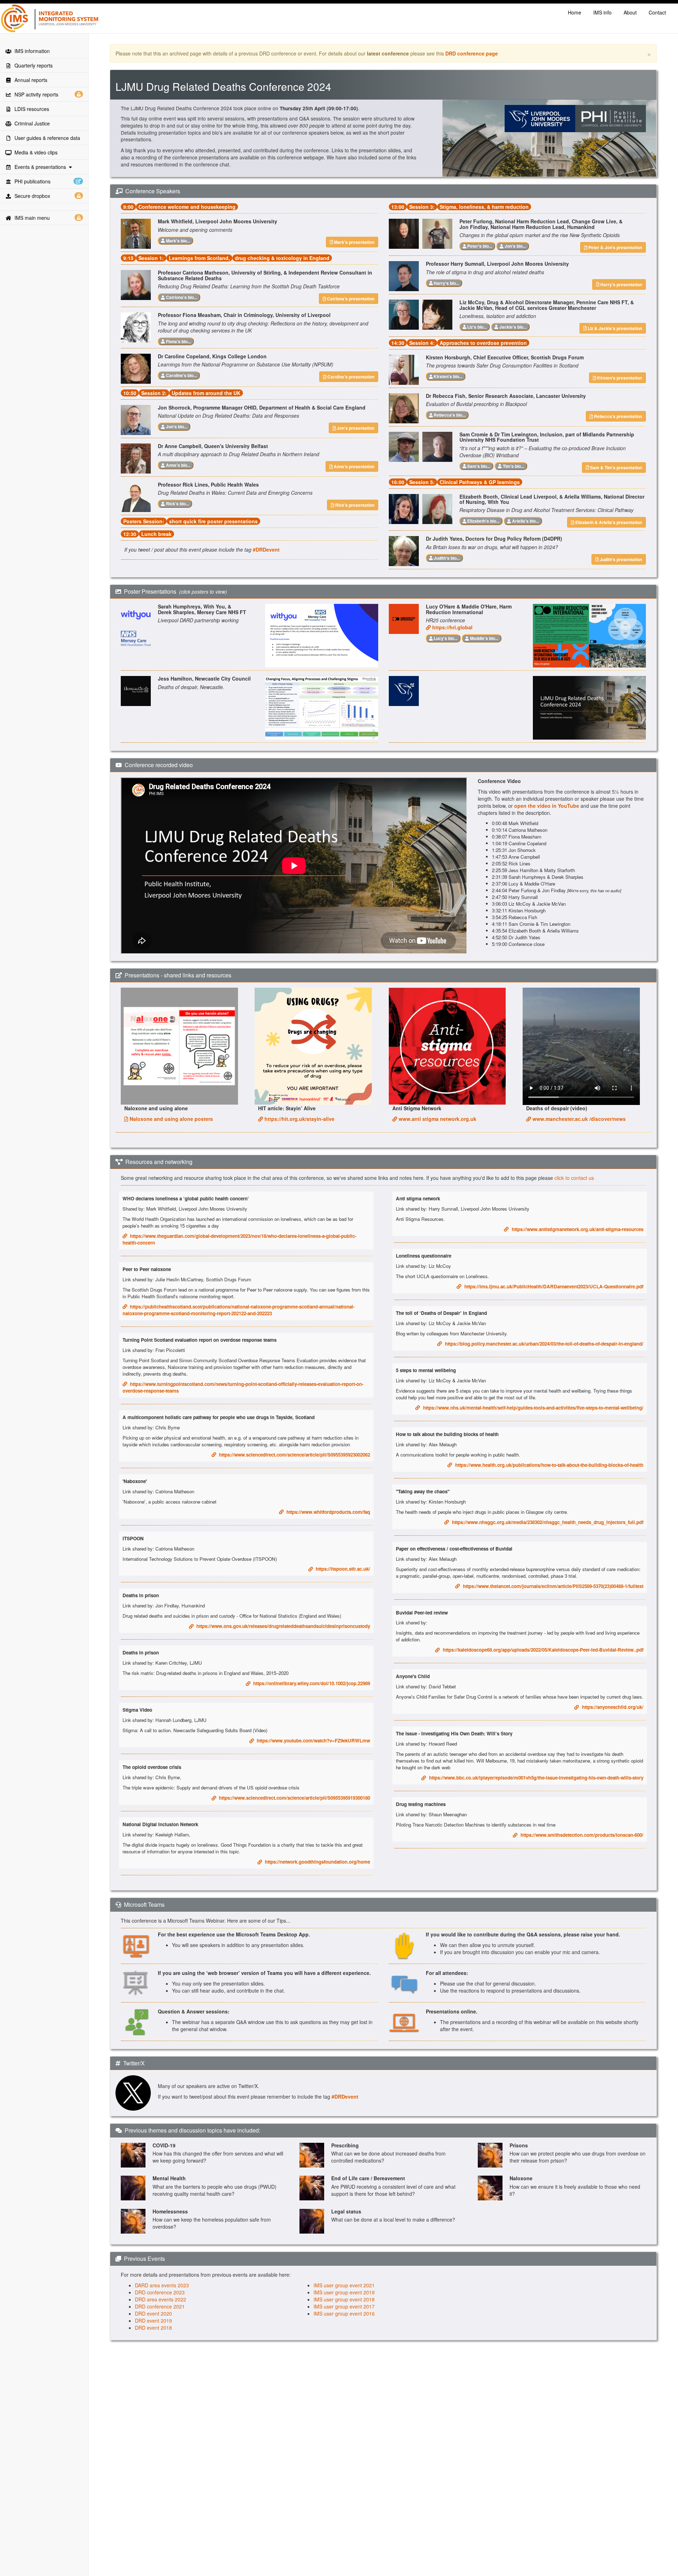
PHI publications (31, 181)
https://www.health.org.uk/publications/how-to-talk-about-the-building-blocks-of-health (548, 1465)
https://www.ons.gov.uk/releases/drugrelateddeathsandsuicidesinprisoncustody (282, 1626)
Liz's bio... (476, 327)
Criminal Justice (31, 123)
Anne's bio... (178, 465)
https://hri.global (452, 627)
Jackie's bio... (512, 327)
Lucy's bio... (445, 638)
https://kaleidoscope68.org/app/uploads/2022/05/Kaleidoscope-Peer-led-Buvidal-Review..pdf (542, 1650)
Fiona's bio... (178, 341)
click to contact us (574, 1178)
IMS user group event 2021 (344, 2285)
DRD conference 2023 (160, 2292)
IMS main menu (31, 218)
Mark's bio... (177, 241)
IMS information (31, 51)
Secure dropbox (32, 196)
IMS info (602, 12)
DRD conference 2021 (160, 2306)
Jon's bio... (176, 427)
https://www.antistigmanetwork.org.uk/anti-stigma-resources (576, 1229)
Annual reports (29, 80)
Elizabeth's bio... (483, 521)
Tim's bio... (513, 466)
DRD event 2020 (153, 2313)
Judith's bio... (446, 558)
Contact (657, 12)
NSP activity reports (36, 94)
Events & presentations (40, 167)
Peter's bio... (479, 246)
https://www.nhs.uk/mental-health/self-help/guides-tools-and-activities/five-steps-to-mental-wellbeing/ (532, 1408)
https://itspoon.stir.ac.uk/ (341, 1569)
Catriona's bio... (181, 297)
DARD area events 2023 (162, 2285)
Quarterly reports (32, 65)
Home (575, 12)
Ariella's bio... (525, 521)
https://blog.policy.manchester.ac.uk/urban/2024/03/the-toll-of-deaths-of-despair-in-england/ (543, 1344)
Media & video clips (35, 152)
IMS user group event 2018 (344, 2299)
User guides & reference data (46, 138)
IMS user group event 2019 (344, 2292)
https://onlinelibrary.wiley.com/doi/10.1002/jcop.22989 (310, 1683)
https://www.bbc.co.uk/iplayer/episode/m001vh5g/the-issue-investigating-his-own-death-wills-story (535, 1778)
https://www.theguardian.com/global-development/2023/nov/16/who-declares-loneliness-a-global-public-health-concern (239, 1239)
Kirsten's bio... (447, 376)
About (630, 12)
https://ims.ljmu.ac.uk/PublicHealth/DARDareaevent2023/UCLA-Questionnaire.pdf (552, 1286)
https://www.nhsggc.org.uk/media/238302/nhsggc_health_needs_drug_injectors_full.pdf (546, 1522)
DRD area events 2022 (160, 2299)
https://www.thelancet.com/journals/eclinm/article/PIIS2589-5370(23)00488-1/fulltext (552, 1586)
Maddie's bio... (484, 638)
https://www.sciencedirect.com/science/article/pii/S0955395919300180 (293, 1798)
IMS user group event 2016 (344, 2313)
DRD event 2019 (153, 2321)
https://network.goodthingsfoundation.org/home (316, 1862)
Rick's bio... (177, 504)
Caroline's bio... (181, 375)
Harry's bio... (446, 283)
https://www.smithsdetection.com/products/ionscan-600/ (580, 1835)
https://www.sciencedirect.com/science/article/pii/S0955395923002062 (293, 1455)
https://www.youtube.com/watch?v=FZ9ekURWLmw (312, 1740)
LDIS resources (30, 109)
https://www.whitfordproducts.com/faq (327, 1512)
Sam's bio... (478, 466)
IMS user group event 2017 (344, 2306)
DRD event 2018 (153, 2328)
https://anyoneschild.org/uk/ (611, 1707)
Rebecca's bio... (449, 415)
